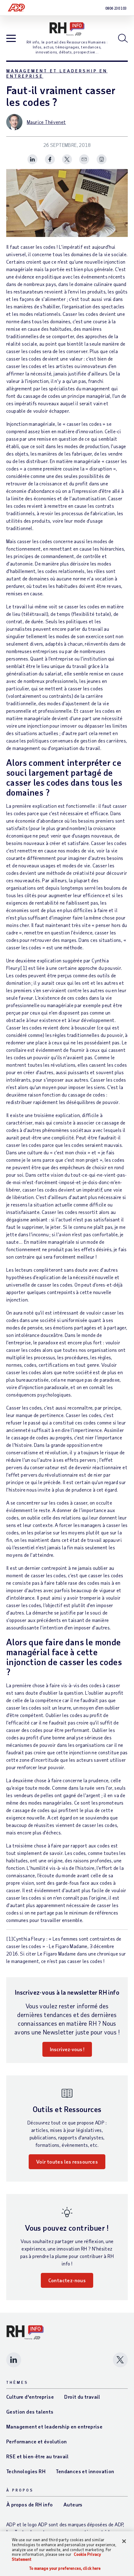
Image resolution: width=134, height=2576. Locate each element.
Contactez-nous (67, 2280)
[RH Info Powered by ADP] (67, 29)
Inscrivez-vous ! (67, 2049)
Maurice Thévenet (46, 122)
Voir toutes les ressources (67, 2162)
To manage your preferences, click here (65, 2568)
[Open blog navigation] (11, 39)
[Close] (124, 2541)
